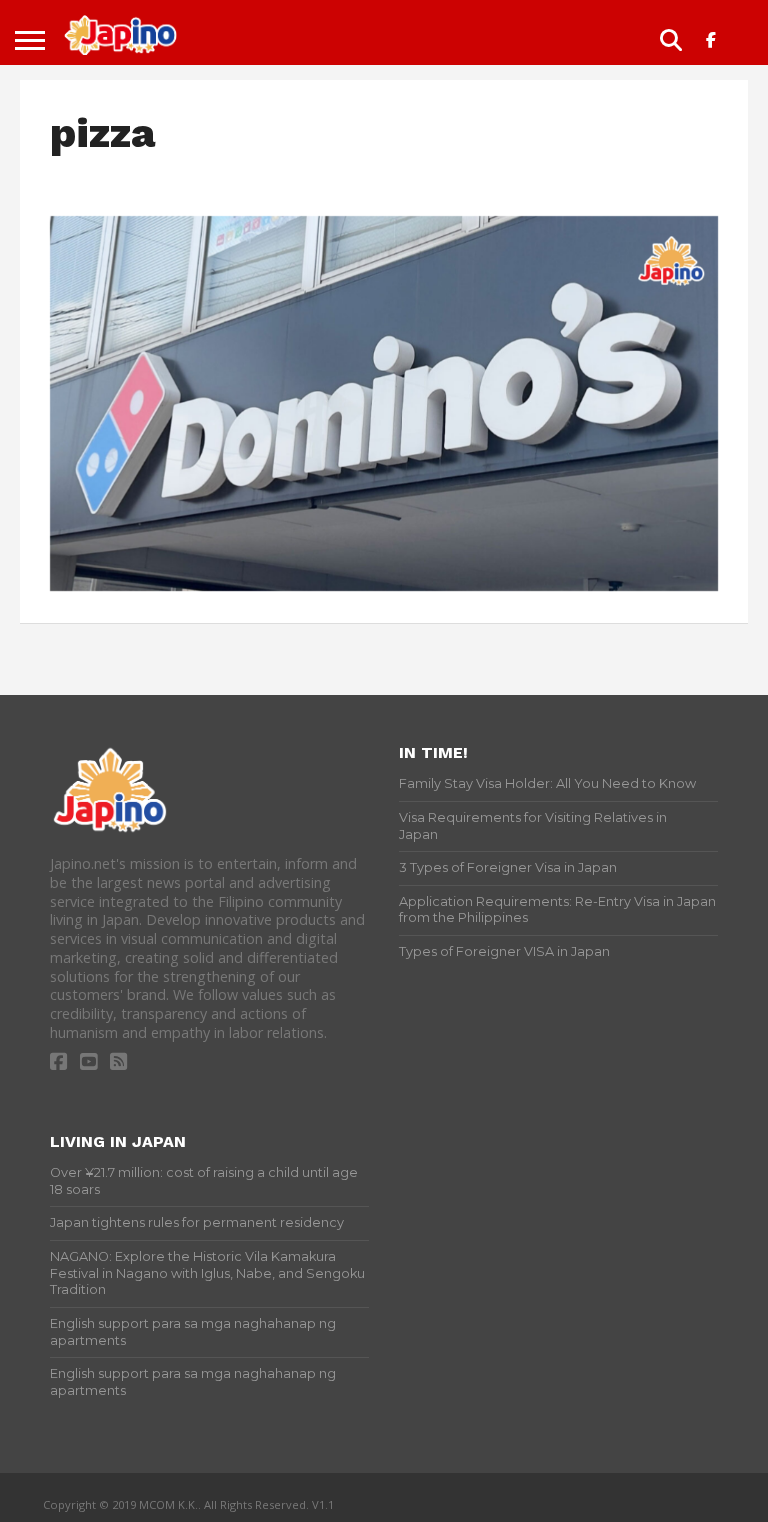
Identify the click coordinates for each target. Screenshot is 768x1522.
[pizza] (384, 585)
